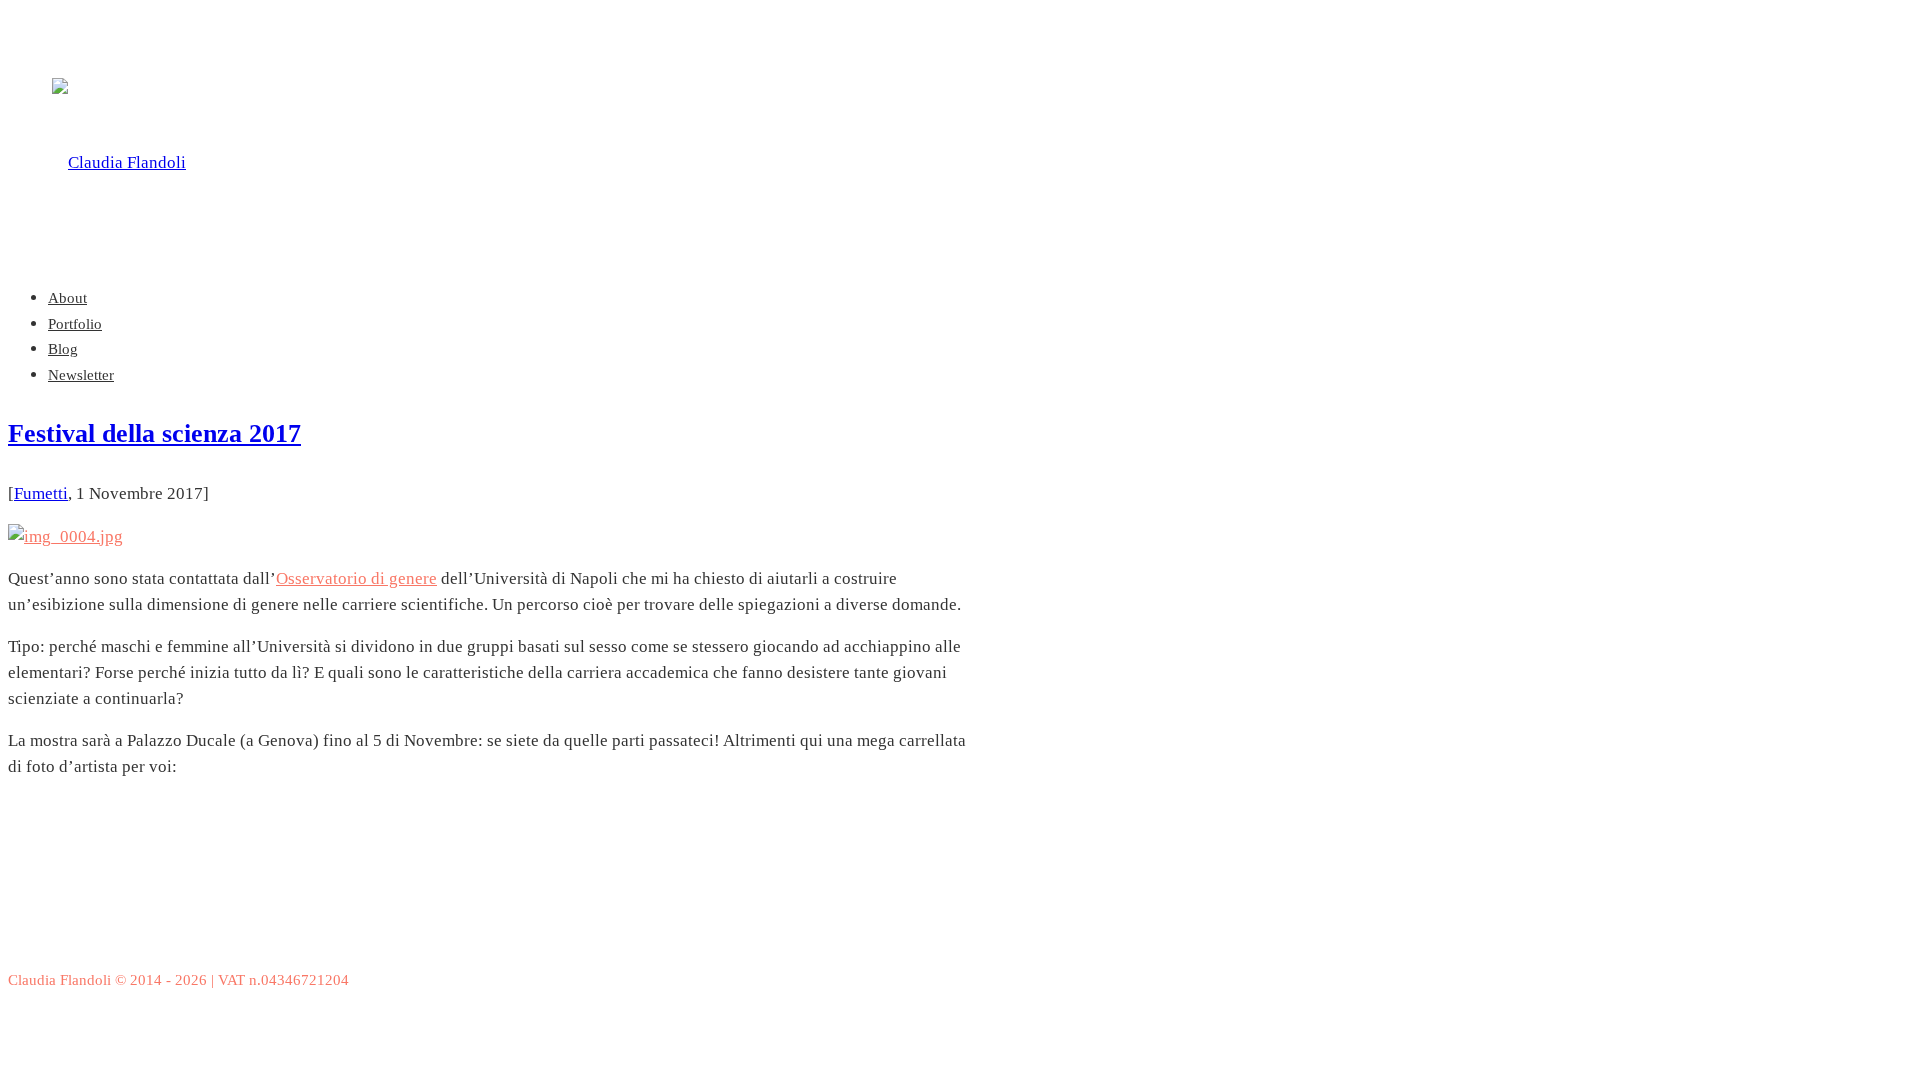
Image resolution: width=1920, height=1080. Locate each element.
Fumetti (41, 493)
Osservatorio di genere (356, 578)
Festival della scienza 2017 (154, 433)
